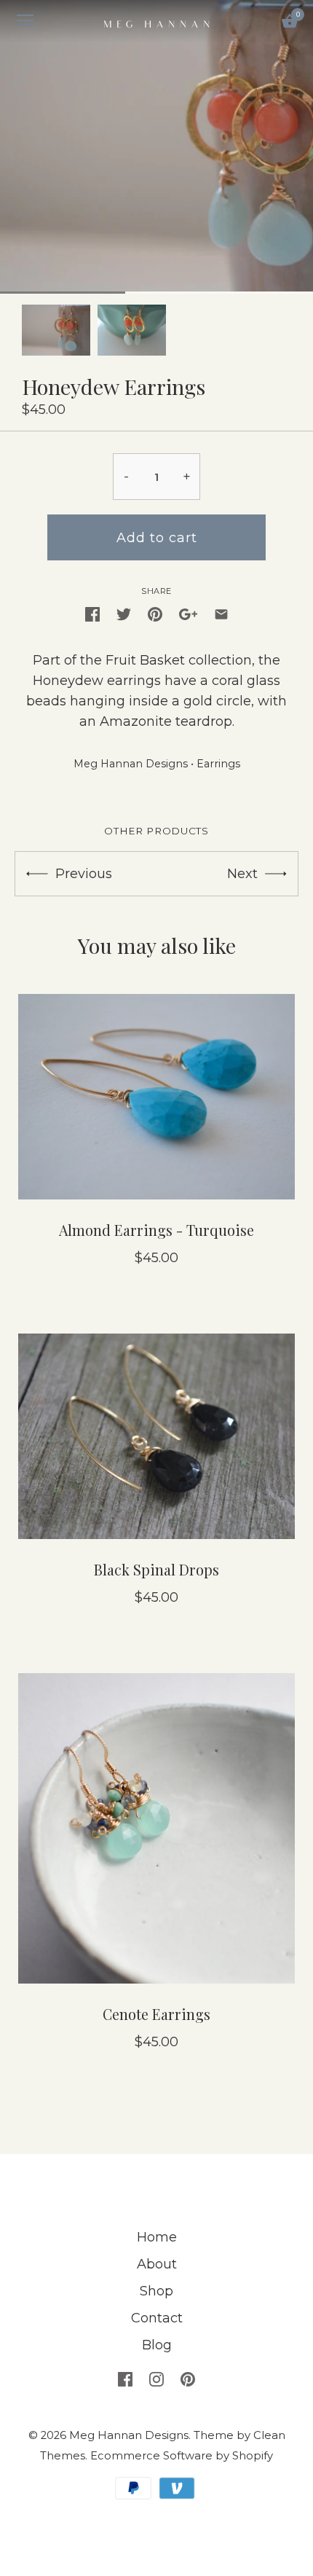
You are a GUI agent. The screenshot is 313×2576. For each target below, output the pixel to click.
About (157, 2264)
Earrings (218, 764)
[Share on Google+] (188, 614)
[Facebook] (125, 2379)
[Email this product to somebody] (221, 614)
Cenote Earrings (156, 2014)
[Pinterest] (188, 2379)
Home (157, 2237)
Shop (156, 2291)
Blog (157, 2345)
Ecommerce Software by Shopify (182, 2456)
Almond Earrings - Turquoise (156, 1230)
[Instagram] (156, 2379)
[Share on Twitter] (124, 614)
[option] (56, 330)
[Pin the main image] (155, 614)
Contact (157, 2318)
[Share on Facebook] (92, 614)
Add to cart (157, 538)
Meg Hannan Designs (131, 764)
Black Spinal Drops (156, 1570)
